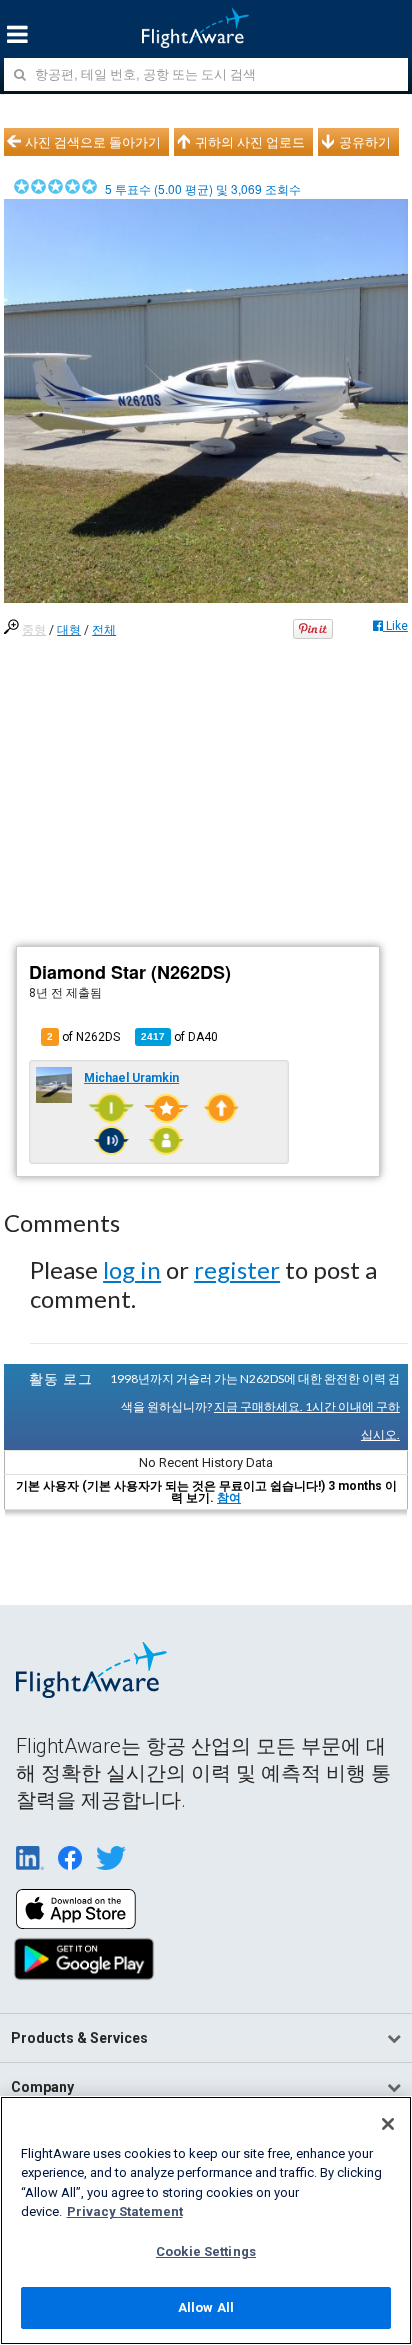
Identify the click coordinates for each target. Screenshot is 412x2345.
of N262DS (83, 1037)
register (237, 1269)
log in (132, 1269)
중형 (34, 630)
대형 (69, 630)
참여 (229, 1498)
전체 (104, 630)
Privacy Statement (125, 2211)
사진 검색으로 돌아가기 (93, 142)
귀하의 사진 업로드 (250, 142)
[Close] (388, 2124)
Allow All (206, 2307)
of (179, 1037)
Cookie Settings (206, 2251)
